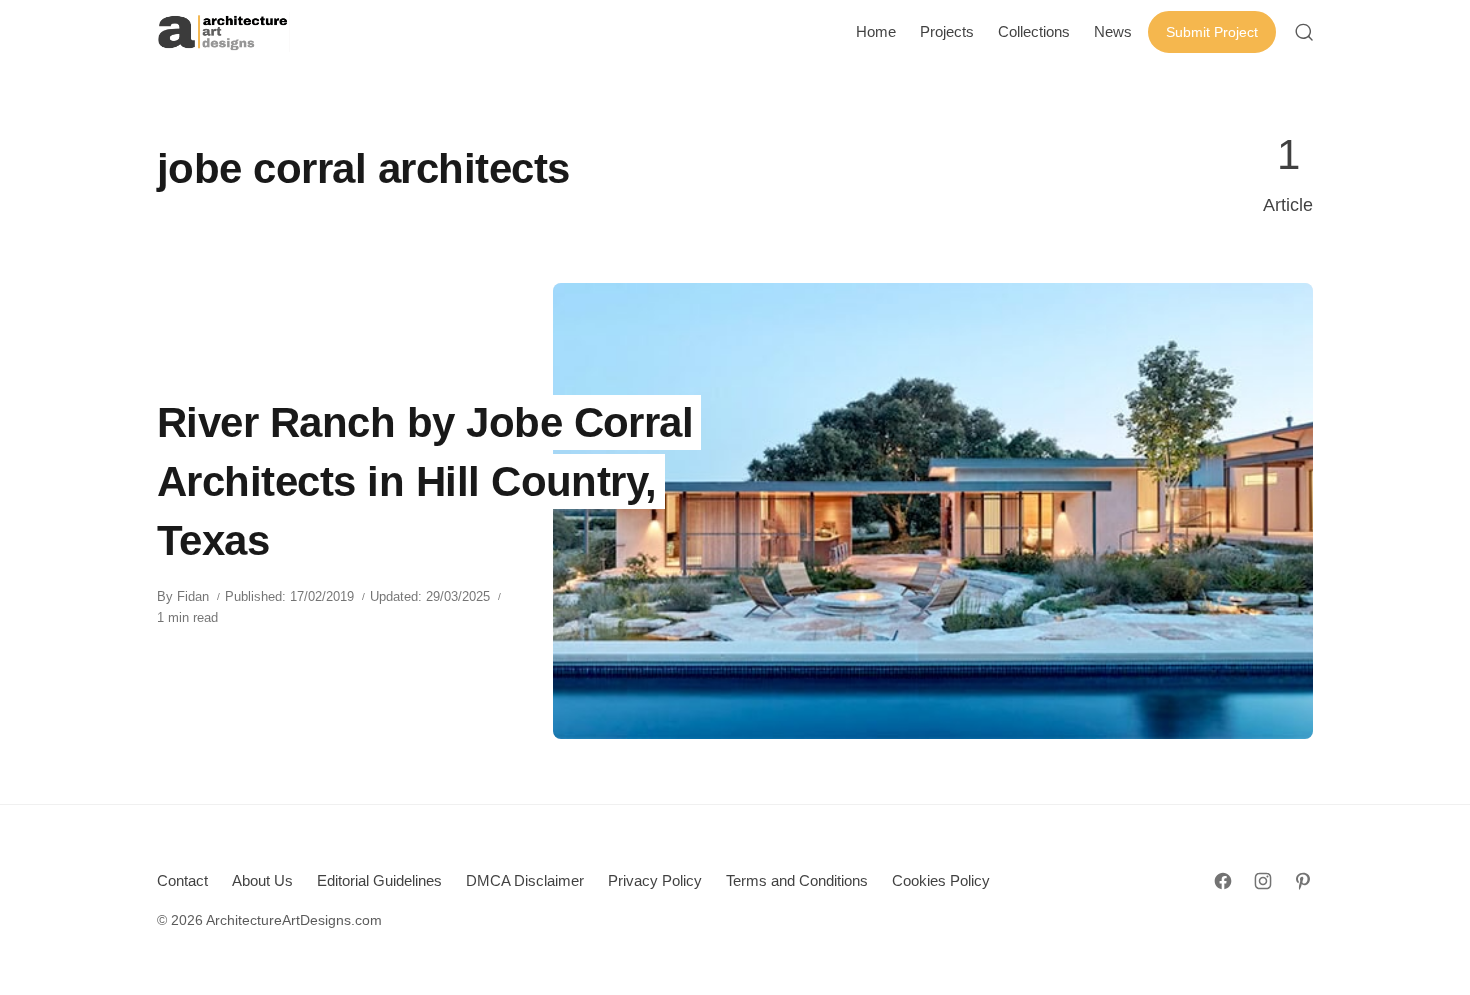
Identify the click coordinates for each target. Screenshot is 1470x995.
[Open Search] (1304, 32)
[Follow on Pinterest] (1303, 881)
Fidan (193, 596)
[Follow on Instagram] (1263, 881)
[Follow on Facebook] (1223, 881)
